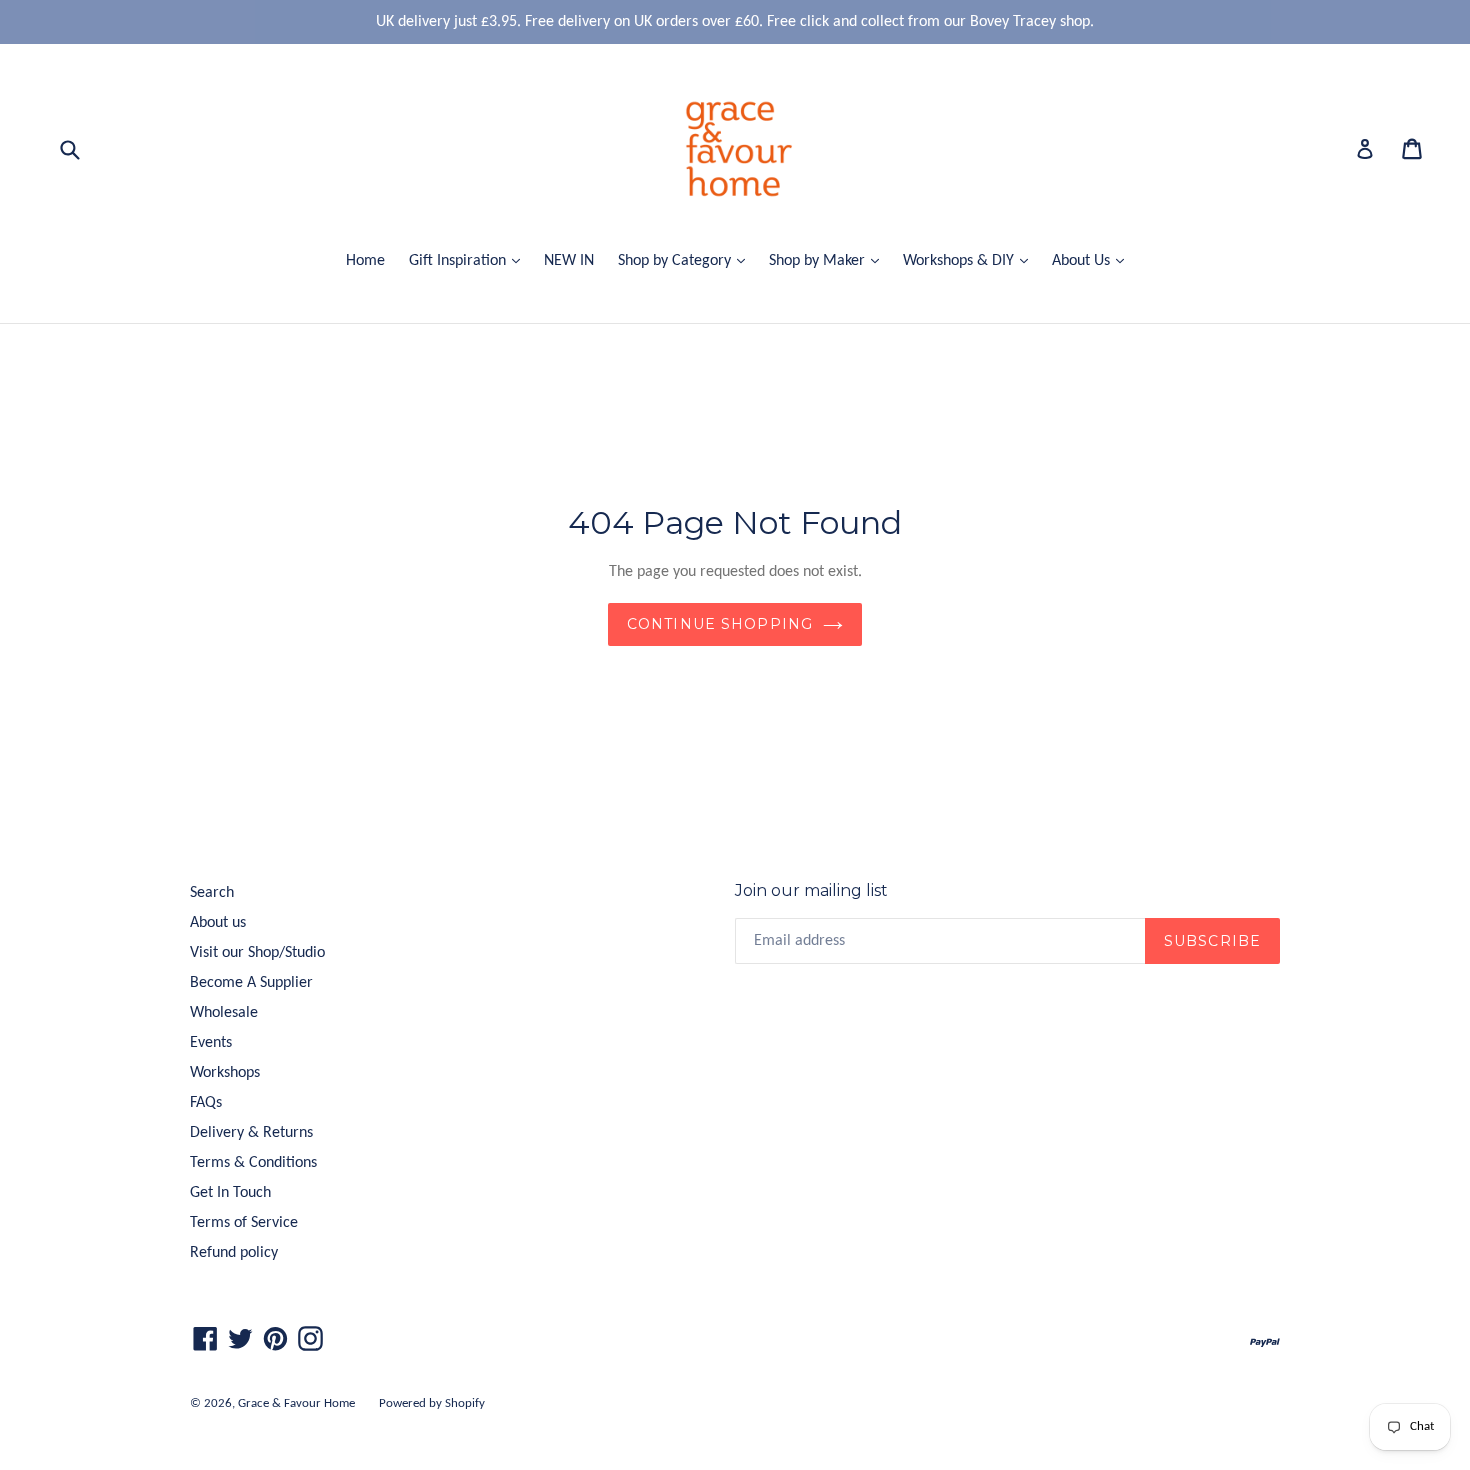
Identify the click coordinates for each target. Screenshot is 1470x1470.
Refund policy (234, 1253)
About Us (1093, 260)
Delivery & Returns (251, 1133)
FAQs (206, 1103)
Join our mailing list (811, 890)
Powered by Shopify (432, 1403)
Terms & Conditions (253, 1163)
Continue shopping (720, 624)
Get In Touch (230, 1193)
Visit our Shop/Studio (257, 953)
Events (211, 1043)
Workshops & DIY (970, 260)
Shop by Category (686, 260)
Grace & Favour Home (296, 1403)
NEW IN (569, 261)
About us (218, 923)
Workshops (225, 1073)
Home (365, 261)
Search (212, 893)
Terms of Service (244, 1223)
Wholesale (224, 1013)
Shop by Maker (829, 260)
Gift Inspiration (469, 260)
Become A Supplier (251, 983)
